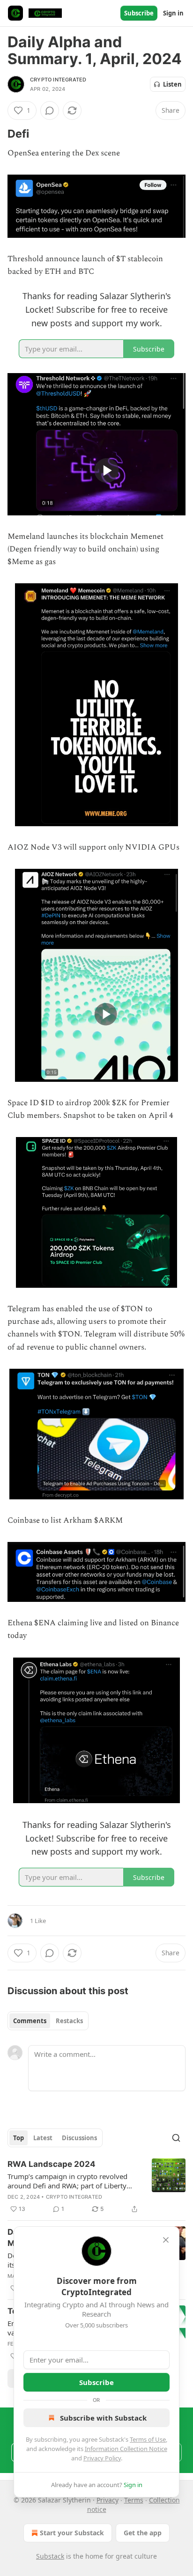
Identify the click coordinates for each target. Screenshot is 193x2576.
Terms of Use (148, 2439)
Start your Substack (72, 2533)
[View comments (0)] (50, 110)
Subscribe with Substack (103, 2418)
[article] (96, 2187)
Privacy (108, 2500)
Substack (50, 2556)
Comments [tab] (30, 2021)
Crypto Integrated (58, 80)
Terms (134, 2500)
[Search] (176, 2138)
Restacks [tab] (69, 2021)
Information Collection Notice (126, 2449)
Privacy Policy (102, 2458)
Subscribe (139, 13)
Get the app (143, 2533)
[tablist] (48, 2021)
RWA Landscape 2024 (52, 2164)
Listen (172, 84)
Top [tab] (19, 2138)
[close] (166, 2240)
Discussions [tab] (79, 2138)
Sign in (173, 13)
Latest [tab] (43, 2138)
